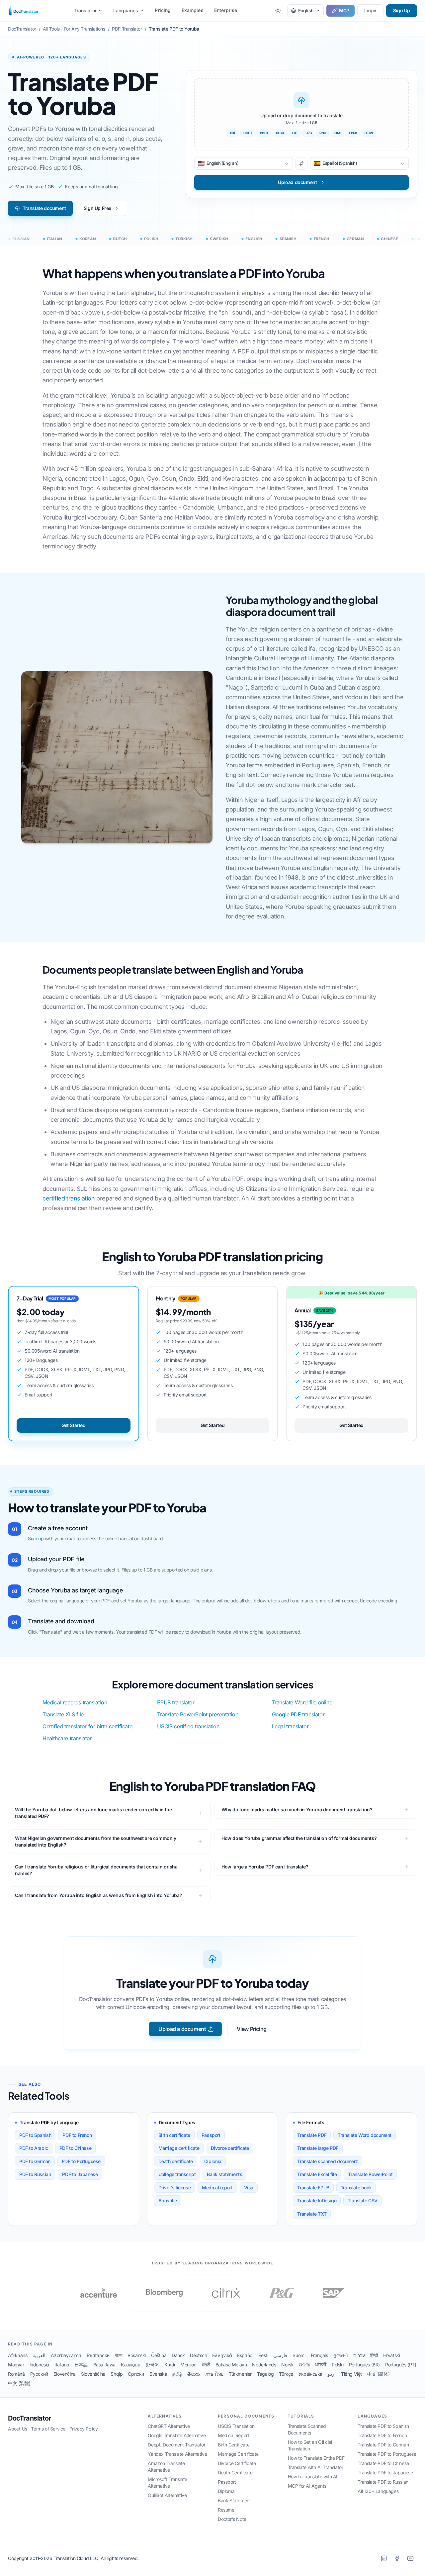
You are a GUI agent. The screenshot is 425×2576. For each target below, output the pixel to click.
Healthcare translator (67, 1738)
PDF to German (35, 2161)
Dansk (178, 2355)
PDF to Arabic (34, 2148)
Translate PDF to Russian (383, 2482)
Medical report (217, 2188)
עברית (359, 2355)
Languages (126, 10)
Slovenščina (93, 2374)
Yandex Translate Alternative (177, 2454)
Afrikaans (18, 2355)
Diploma (213, 2161)
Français (319, 2355)
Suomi (299, 2355)
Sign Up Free (97, 208)
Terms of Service (48, 2429)
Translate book (356, 2188)
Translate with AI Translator (316, 2467)
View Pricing (252, 2029)
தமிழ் (177, 2374)
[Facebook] (397, 2558)
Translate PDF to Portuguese (387, 2454)
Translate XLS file (63, 1714)
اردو (332, 2374)
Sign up (36, 1538)
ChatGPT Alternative (169, 2426)
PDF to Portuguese (81, 2161)
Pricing (163, 10)
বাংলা (119, 2355)
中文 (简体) (378, 2374)
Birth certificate (174, 2135)
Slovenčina (65, 2374)
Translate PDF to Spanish (383, 2426)
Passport (211, 2135)
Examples (193, 10)
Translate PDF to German (383, 2445)
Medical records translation (75, 1702)
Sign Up (402, 10)
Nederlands (264, 2365)
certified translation (69, 1198)
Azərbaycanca (66, 2355)
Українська (310, 2374)
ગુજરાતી (340, 2355)
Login (370, 10)
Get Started (74, 1425)
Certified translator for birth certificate (87, 1726)
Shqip (117, 2374)
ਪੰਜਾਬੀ (321, 2365)
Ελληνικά (222, 2355)
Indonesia (39, 2365)
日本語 (81, 2365)
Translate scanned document (328, 2161)
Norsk (287, 2365)
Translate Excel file (317, 2174)
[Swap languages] (301, 163)
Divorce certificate (230, 2148)
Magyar (16, 2365)
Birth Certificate (234, 2445)
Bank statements (224, 2174)
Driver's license (175, 2188)
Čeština (159, 2355)
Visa (249, 2188)
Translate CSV (363, 2200)
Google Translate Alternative (177, 2435)
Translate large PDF (318, 2148)
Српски (136, 2374)
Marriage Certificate (238, 2454)
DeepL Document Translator (176, 2445)
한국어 (152, 2365)
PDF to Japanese (80, 2174)
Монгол (188, 2365)
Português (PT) (401, 2365)
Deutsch (198, 2355)
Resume (226, 2510)
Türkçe (286, 2374)
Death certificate (176, 2161)
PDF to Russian (35, 2174)
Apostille (168, 2200)
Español (245, 2355)
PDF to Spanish (35, 2135)
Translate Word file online (302, 1702)
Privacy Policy (84, 2429)
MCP (344, 10)
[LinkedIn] (384, 2558)
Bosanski (137, 2355)
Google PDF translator (298, 1714)
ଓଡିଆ (304, 2365)
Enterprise (226, 10)
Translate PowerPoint (370, 2174)
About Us (18, 2429)
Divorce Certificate (237, 2463)
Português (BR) (364, 2365)
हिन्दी (374, 2355)
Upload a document (182, 2029)
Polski (338, 2365)
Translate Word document (365, 2135)
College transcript (177, 2174)
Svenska (158, 2374)
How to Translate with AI (313, 2477)
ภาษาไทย (214, 2374)
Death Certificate (235, 2473)
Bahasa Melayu (231, 2365)
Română (16, 2374)
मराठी (206, 2365)
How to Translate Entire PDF (316, 2458)
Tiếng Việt (351, 2374)
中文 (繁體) (19, 2383)
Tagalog (265, 2374)
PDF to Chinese (75, 2148)
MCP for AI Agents (307, 2486)
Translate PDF (312, 2135)
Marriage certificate (179, 2148)
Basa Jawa (104, 2365)
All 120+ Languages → (381, 2491)
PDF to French (77, 2135)
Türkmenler (240, 2374)
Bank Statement (234, 2500)
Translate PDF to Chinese (383, 2463)
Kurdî (170, 2365)
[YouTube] (410, 2558)
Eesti (263, 2355)
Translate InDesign (317, 2200)
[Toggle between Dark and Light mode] (278, 11)
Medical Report (233, 2435)
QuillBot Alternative (167, 2495)
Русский (39, 2374)
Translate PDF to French (382, 2435)
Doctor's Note (232, 2519)
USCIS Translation (236, 2426)
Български (98, 2355)
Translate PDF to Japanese (385, 2473)
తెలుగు (194, 2374)
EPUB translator (176, 1702)
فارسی (280, 2355)
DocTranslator (30, 2418)
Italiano (62, 2365)
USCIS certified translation (188, 1726)
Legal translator (290, 1726)
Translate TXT (312, 2214)
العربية (39, 2355)
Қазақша (130, 2365)
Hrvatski (392, 2355)
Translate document (44, 208)
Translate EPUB (313, 2188)
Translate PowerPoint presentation (198, 1714)
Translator (85, 10)
